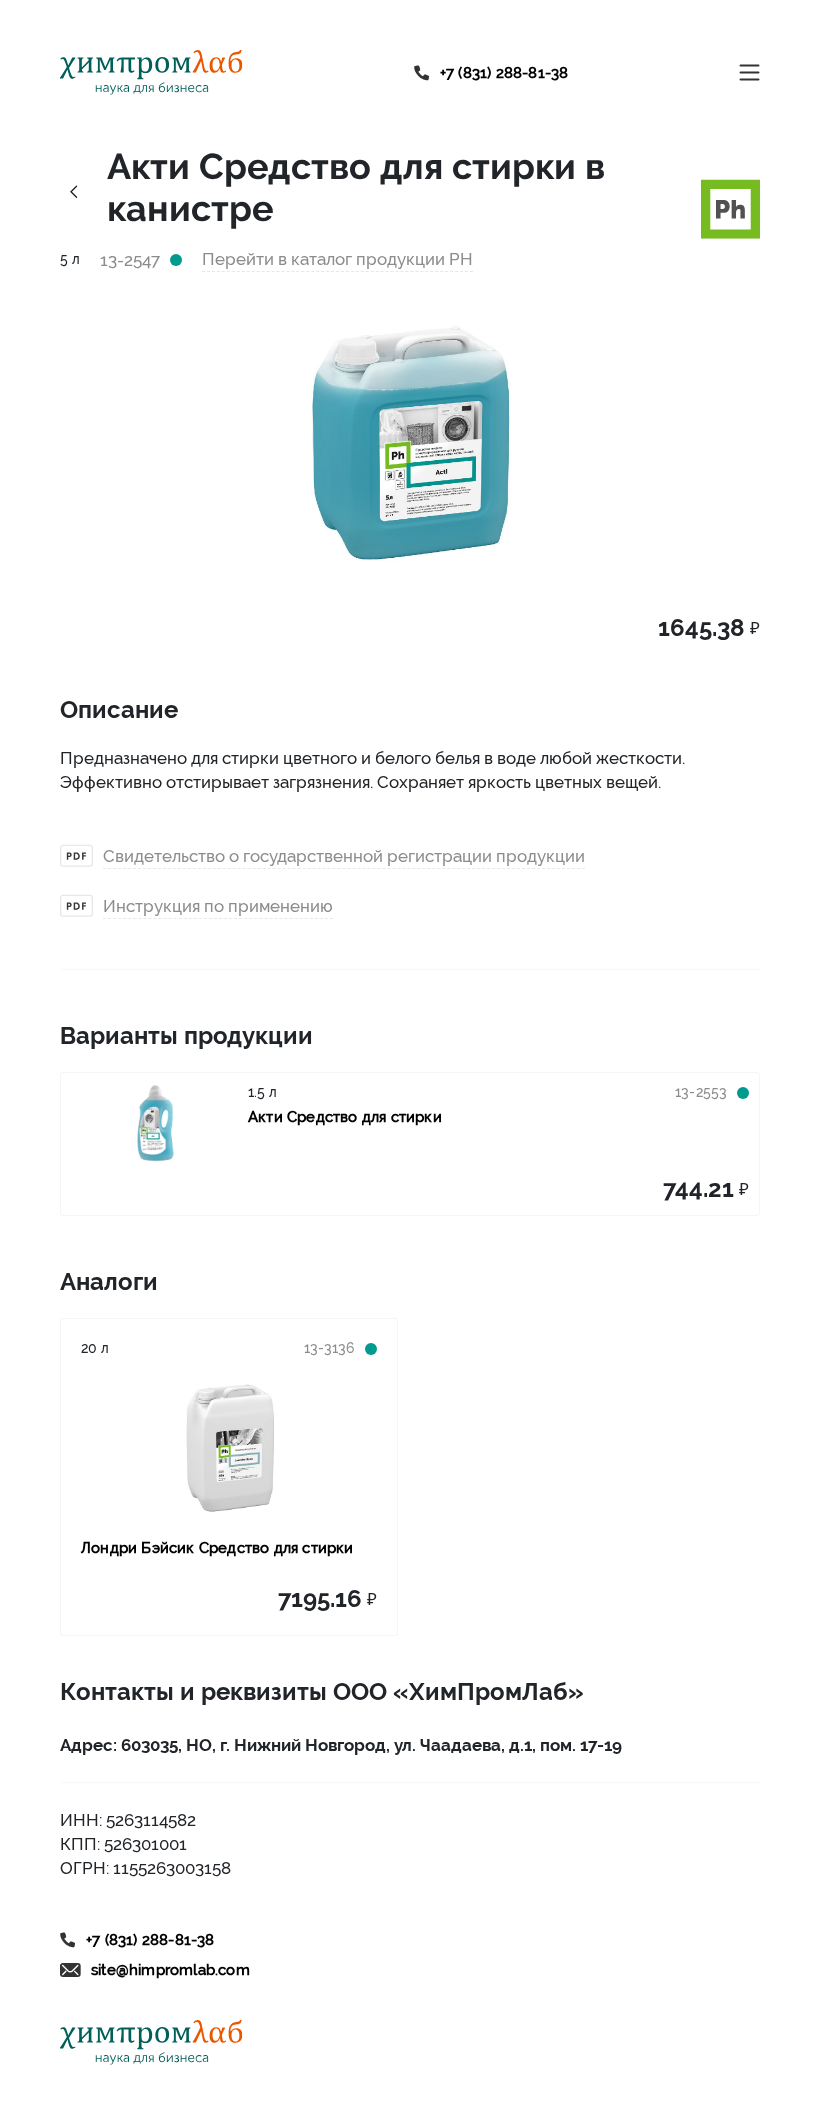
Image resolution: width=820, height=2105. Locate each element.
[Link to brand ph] (730, 207)
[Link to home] (151, 72)
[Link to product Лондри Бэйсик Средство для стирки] (229, 1448)
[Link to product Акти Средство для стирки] (154, 1123)
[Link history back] (73, 191)
